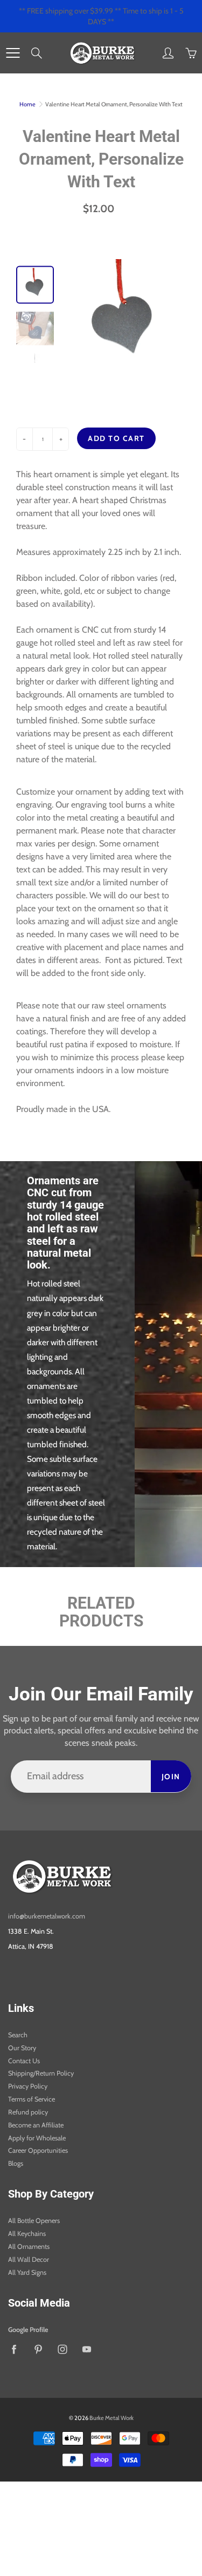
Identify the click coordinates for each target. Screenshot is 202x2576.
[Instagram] (62, 2350)
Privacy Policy (28, 2086)
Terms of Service (32, 2099)
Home (27, 104)
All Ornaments (29, 2246)
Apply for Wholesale (37, 2138)
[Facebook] (14, 2350)
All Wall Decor (29, 2259)
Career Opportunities (38, 2150)
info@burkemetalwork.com (47, 1916)
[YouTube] (86, 2350)
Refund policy (28, 2112)
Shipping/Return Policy (41, 2073)
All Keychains (27, 2233)
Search (18, 2035)
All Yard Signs (27, 2272)
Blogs (16, 2163)
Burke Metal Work (112, 2418)
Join (171, 1777)
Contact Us (24, 2061)
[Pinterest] (38, 2350)
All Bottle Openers (34, 2221)
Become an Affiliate (36, 2125)
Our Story (22, 2048)
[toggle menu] (13, 53)
